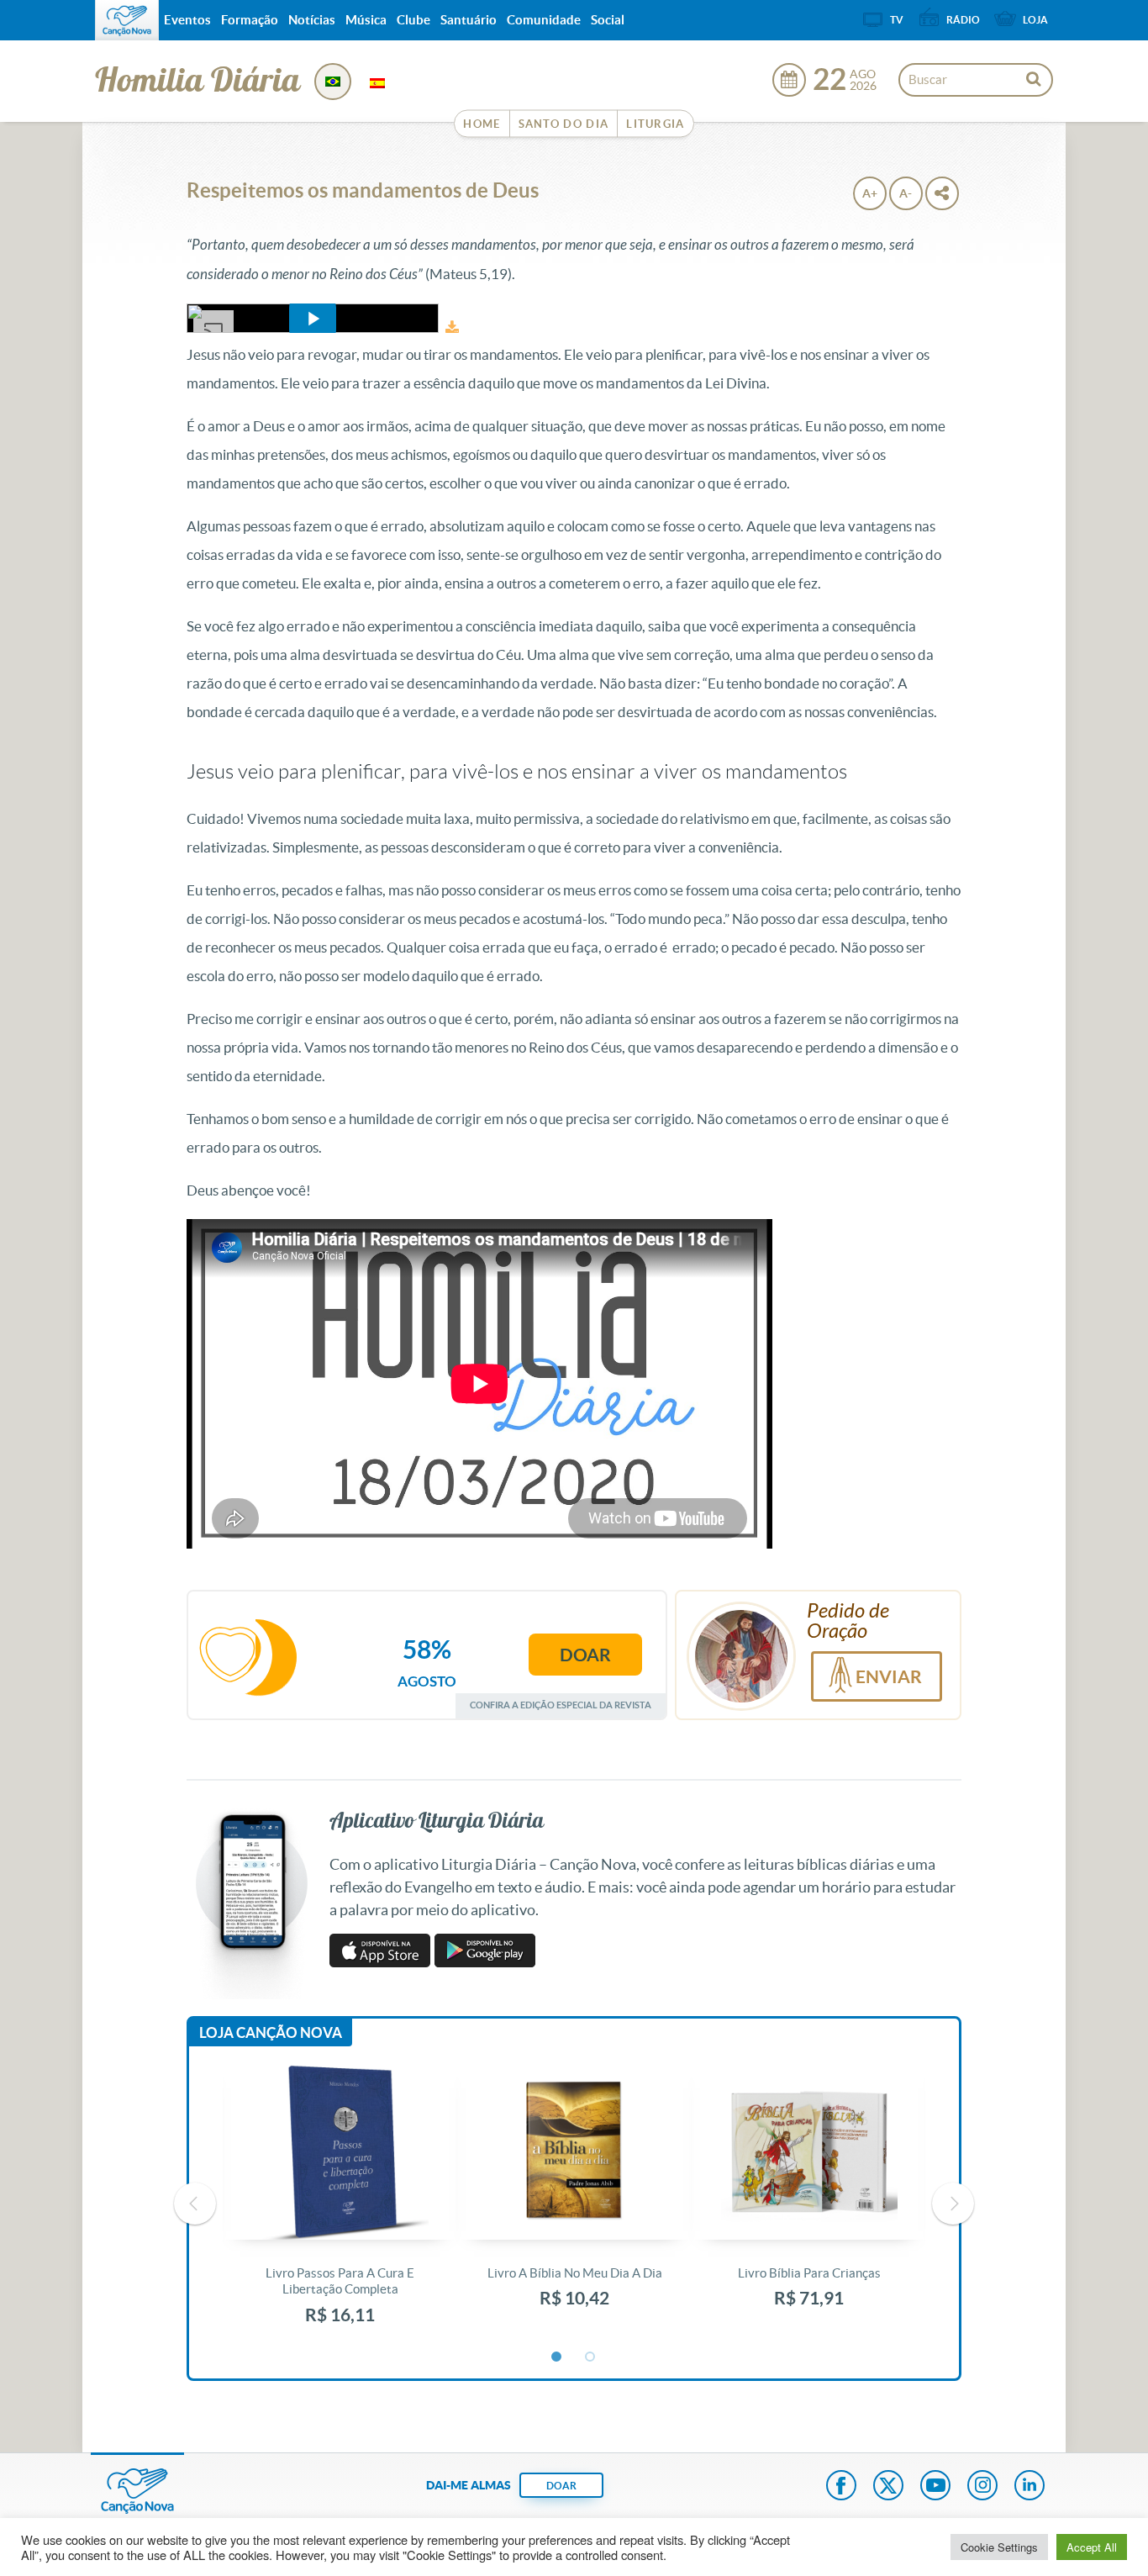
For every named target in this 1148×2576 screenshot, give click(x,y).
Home (482, 124)
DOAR (561, 2486)
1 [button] (557, 2357)
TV (897, 20)
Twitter (888, 2487)
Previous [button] (195, 2204)
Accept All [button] (1092, 2547)
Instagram (982, 2487)
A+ (870, 193)
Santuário (469, 20)
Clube (413, 20)
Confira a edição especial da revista (561, 1705)
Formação (250, 20)
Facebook (841, 2487)
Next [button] (953, 2204)
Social (608, 20)
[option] (340, 2204)
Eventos (187, 20)
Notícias (312, 20)
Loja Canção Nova (271, 2032)
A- (906, 193)
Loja (1035, 20)
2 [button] (591, 2357)
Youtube (935, 2487)
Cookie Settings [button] (999, 2547)
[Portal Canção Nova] (127, 20)
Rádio (963, 20)
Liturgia (655, 124)
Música (366, 20)
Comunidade (544, 20)
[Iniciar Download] (452, 327)
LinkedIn (1030, 2487)
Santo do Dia (564, 124)
